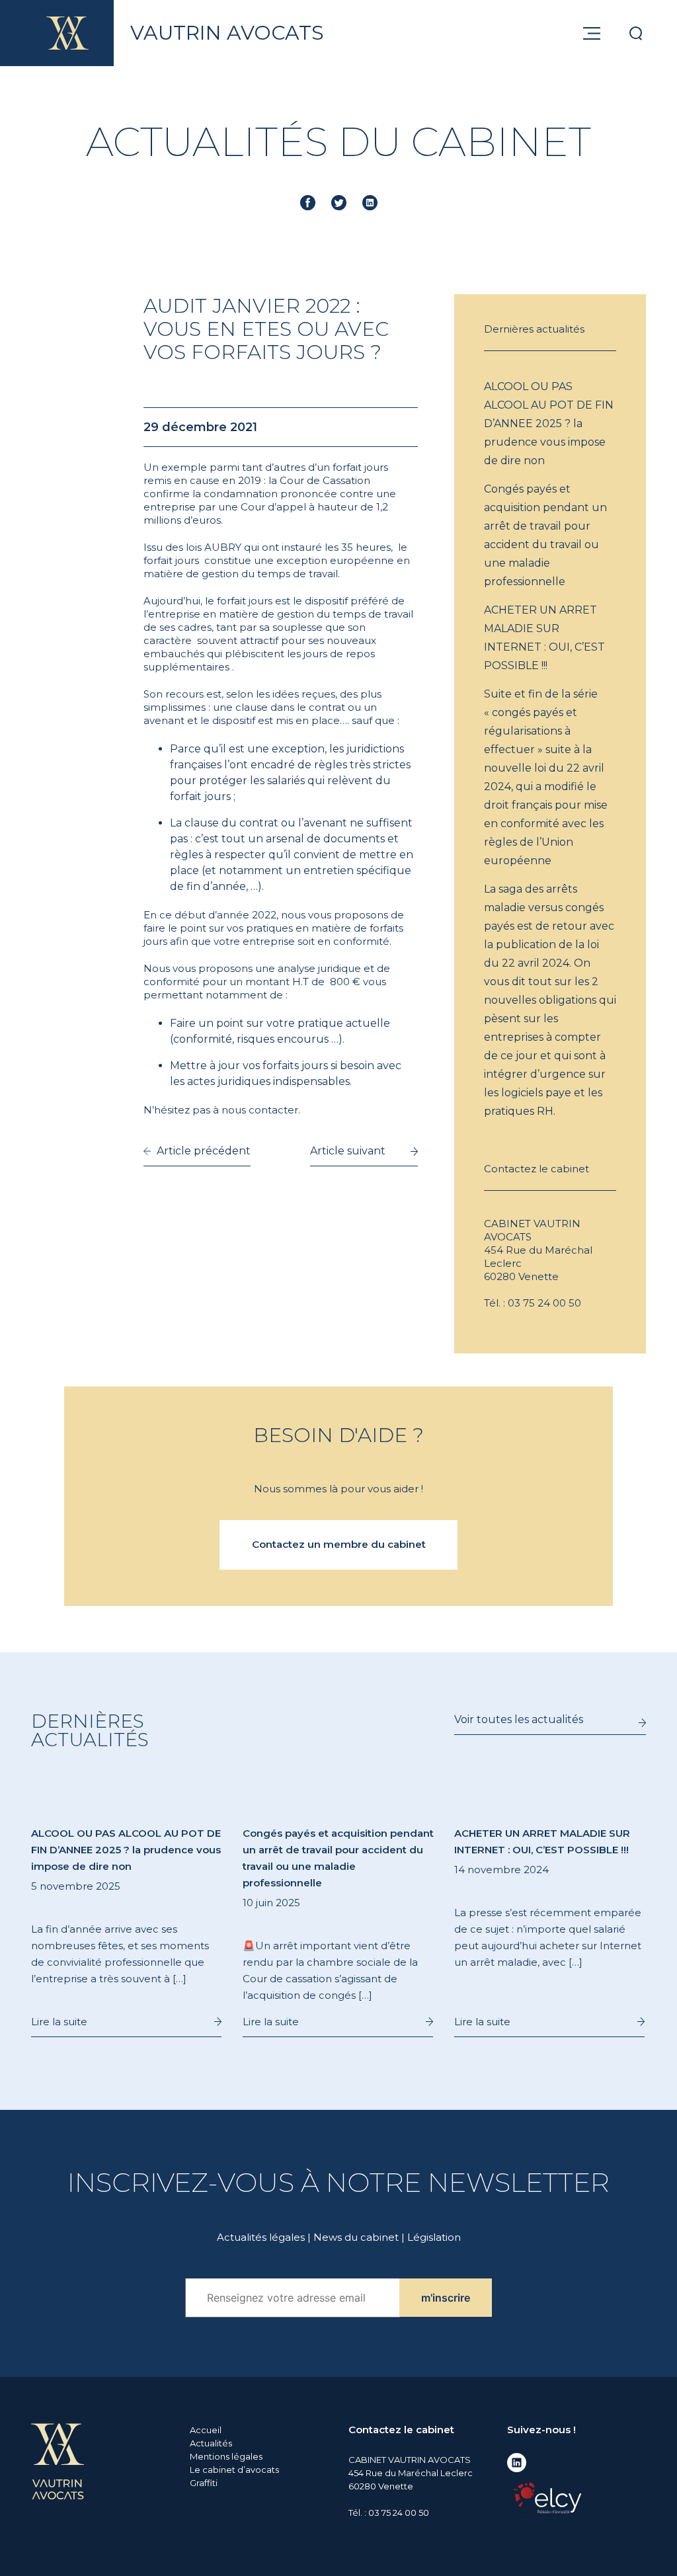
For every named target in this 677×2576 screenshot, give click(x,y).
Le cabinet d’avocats (234, 2470)
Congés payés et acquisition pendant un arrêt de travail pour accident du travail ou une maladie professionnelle (545, 535)
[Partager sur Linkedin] (370, 203)
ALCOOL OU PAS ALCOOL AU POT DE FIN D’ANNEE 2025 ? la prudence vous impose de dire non (549, 423)
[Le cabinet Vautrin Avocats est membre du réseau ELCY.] (547, 2497)
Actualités (211, 2443)
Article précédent (204, 1151)
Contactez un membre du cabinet (339, 1544)
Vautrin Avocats (227, 33)
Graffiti (204, 2483)
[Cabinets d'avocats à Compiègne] (58, 2460)
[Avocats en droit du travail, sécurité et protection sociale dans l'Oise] (67, 33)
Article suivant (348, 1151)
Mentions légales (226, 2456)
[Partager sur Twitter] (339, 203)
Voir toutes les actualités (519, 1719)
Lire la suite (59, 2022)
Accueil (206, 2430)
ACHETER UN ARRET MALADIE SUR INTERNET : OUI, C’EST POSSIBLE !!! (544, 638)
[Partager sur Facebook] (308, 203)
